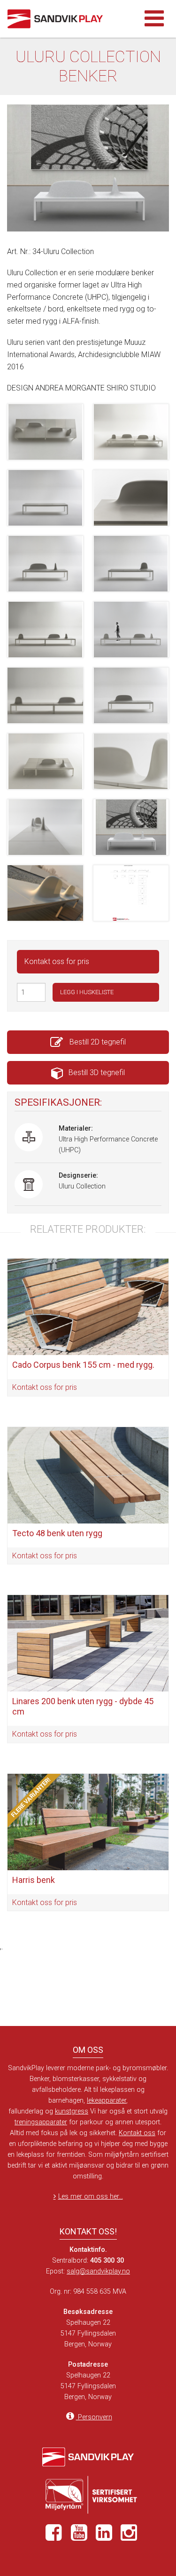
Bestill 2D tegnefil (97, 1042)
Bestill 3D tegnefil (97, 1073)
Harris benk (34, 1880)
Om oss (88, 2050)
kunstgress (72, 2111)
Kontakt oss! (88, 2231)
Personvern (94, 2417)
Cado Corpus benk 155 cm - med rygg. (83, 1365)
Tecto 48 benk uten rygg (57, 1533)
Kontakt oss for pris (57, 961)
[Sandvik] (66, 19)
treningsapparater (41, 2122)
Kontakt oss (137, 2133)
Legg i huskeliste (87, 992)
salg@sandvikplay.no (98, 2271)
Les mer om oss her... (91, 2197)
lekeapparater (107, 2101)
